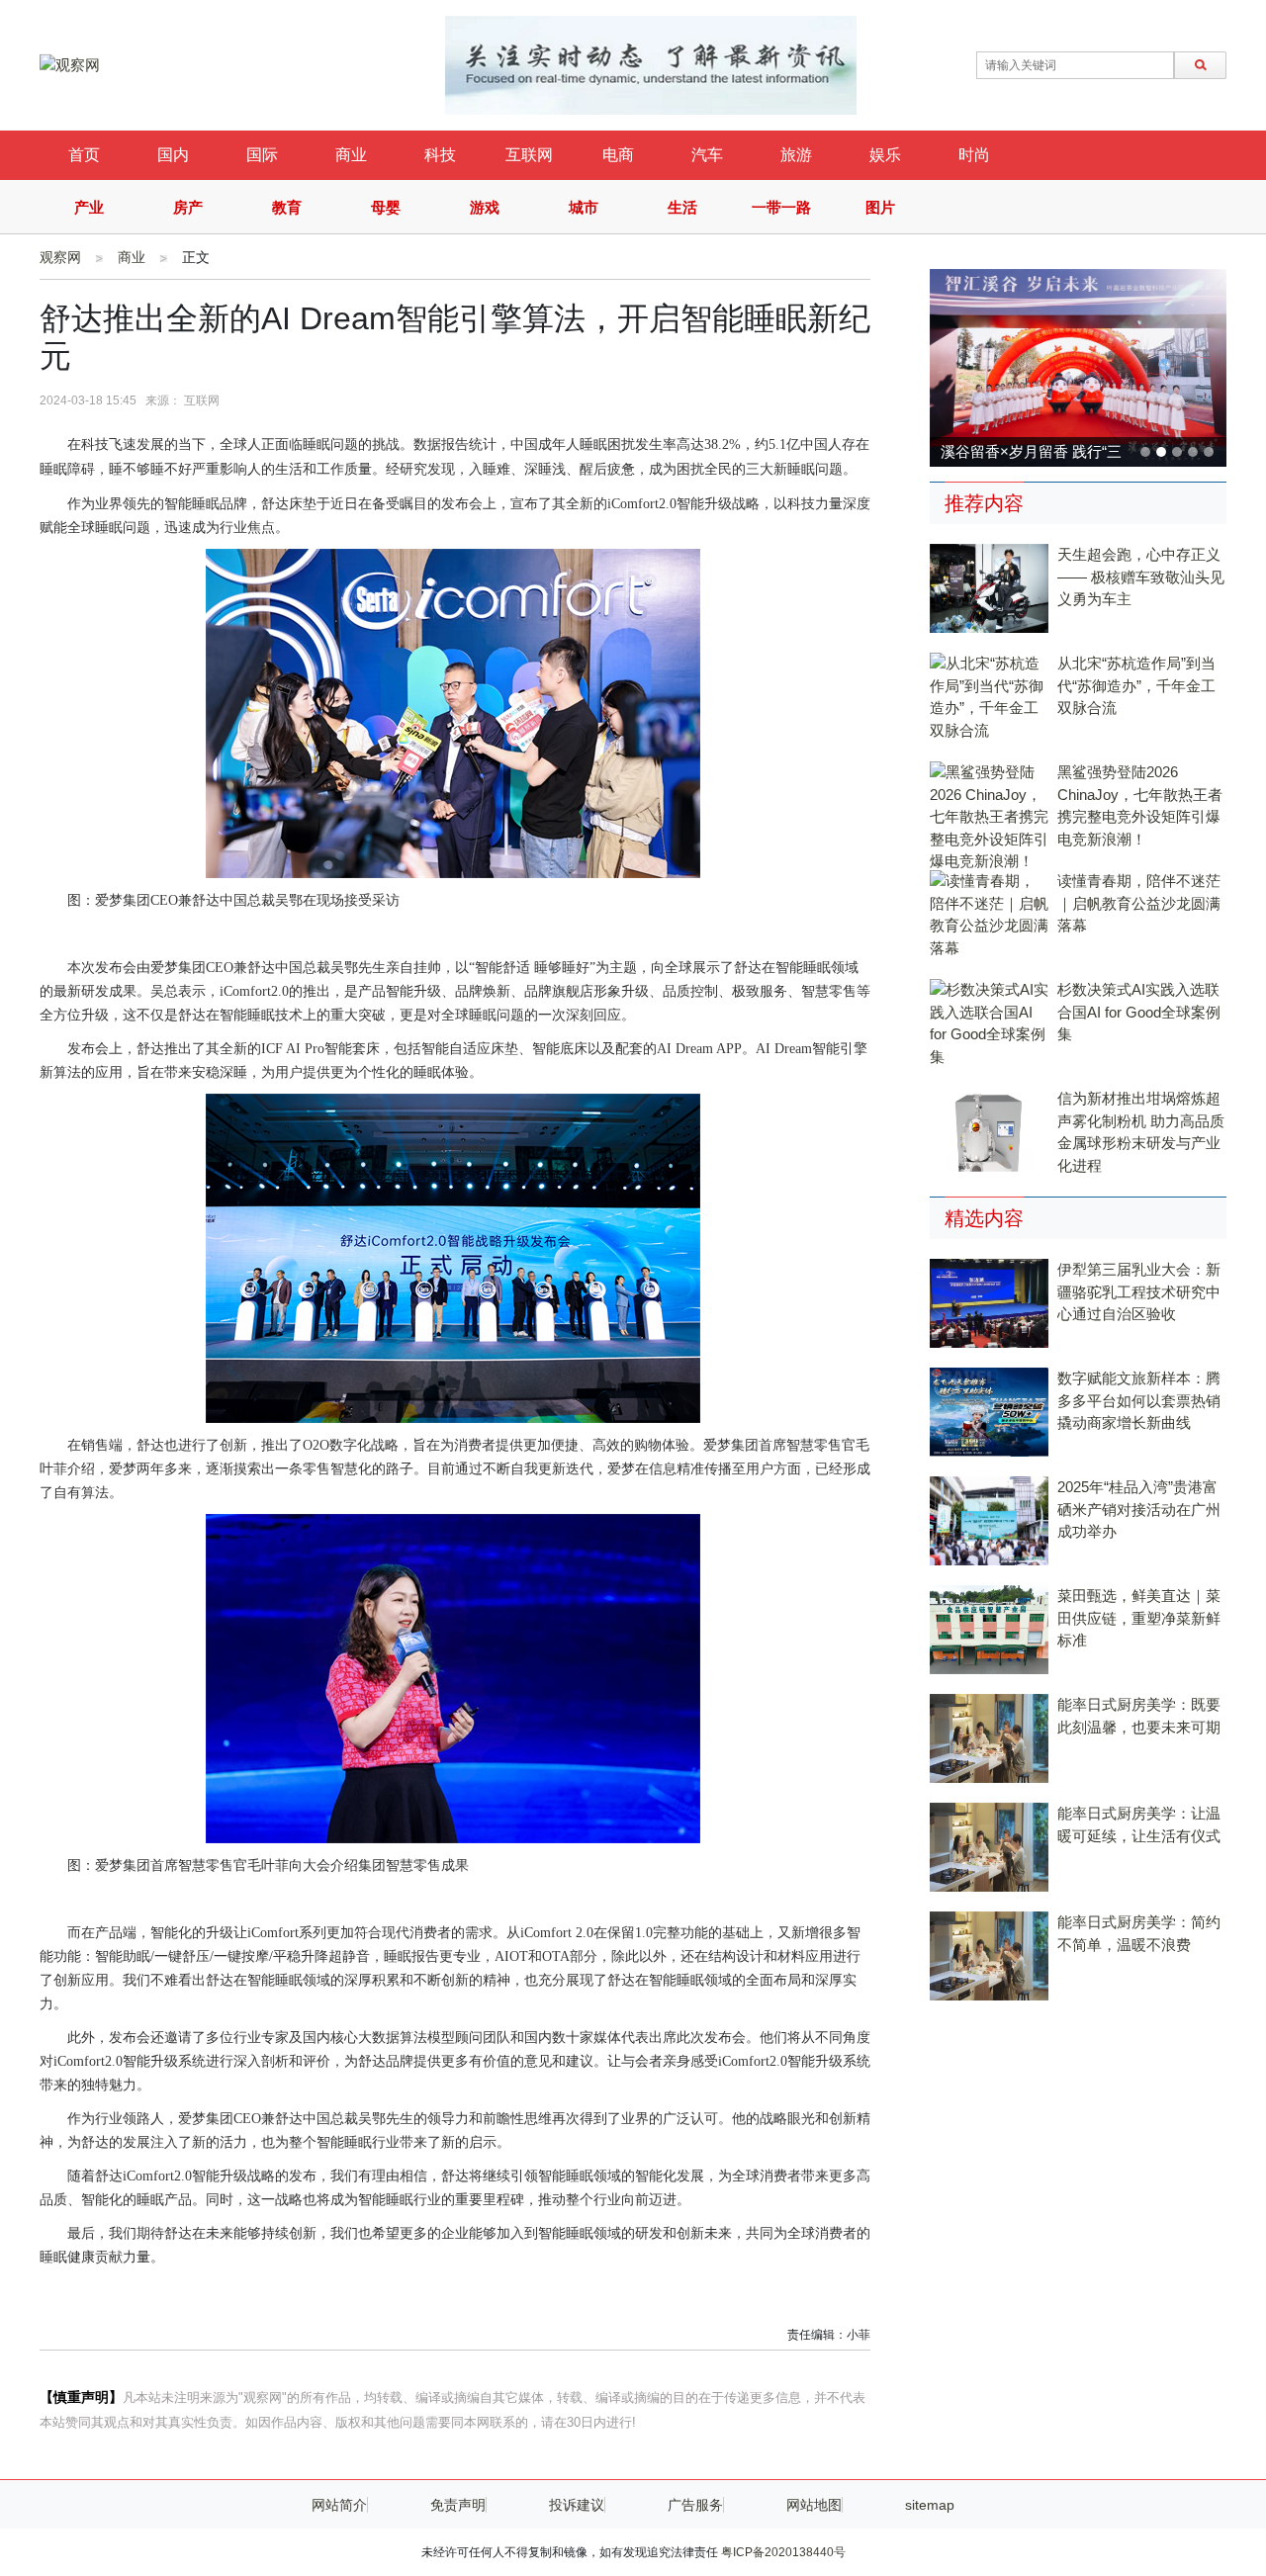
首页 (84, 155)
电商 (618, 155)
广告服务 (695, 2505)
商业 (351, 155)
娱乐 (885, 155)
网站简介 (339, 2505)
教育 (287, 207)
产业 (89, 207)
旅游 (796, 155)
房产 (188, 207)
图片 (880, 207)
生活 (682, 207)
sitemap (930, 2505)
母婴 (386, 207)
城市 (584, 207)
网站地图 (814, 2505)
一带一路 (781, 207)
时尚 (974, 155)
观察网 (60, 257)
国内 (173, 155)
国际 (262, 155)
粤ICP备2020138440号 (783, 2552)
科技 (440, 155)
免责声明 (458, 2505)
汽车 (707, 155)
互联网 (529, 155)
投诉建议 (577, 2505)
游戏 (485, 207)
